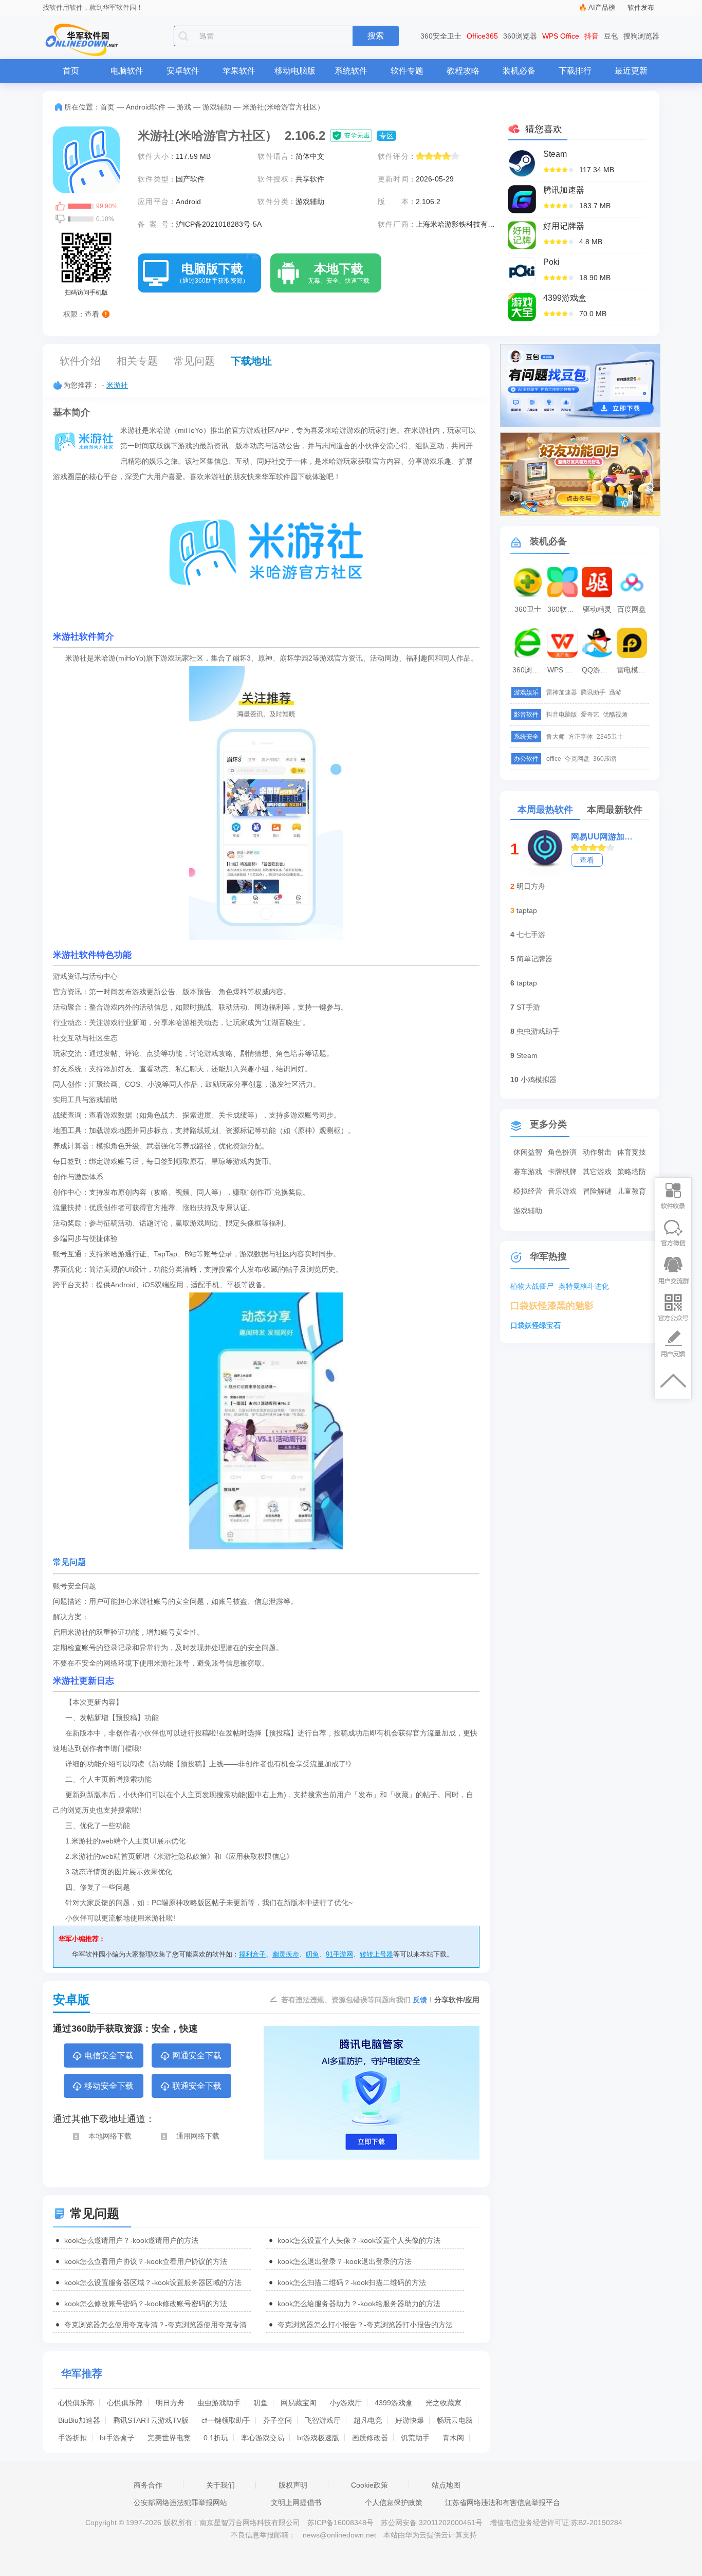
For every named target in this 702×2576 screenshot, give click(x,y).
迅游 (615, 692)
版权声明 (293, 2485)
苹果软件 (239, 71)
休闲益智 (528, 1152)
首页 (71, 71)
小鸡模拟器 (539, 1080)
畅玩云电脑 (455, 2420)
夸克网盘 (577, 759)
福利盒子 (252, 1954)
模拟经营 (528, 1191)
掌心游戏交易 (263, 2438)
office (554, 759)
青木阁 (453, 2438)
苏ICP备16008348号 (340, 2523)
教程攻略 (463, 71)
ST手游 (528, 1007)
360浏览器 (520, 36)
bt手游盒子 (117, 2438)
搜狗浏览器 (641, 36)
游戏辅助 (217, 107)
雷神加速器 (562, 692)
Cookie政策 (370, 2485)
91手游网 (339, 1954)
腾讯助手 (593, 692)
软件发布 (641, 7)
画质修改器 (370, 2438)
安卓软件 (183, 71)
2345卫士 (610, 737)
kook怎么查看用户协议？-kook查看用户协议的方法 (146, 2261)
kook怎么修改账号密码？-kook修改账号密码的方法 (146, 2304)
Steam (527, 1055)
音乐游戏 (562, 1191)
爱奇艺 (590, 715)
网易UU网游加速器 (603, 837)
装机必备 (519, 71)
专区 (386, 136)
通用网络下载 (198, 2136)
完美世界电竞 (169, 2438)
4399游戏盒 (394, 2403)
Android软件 (146, 107)
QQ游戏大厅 (598, 670)
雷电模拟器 (633, 670)
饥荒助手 (415, 2438)
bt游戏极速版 (318, 2438)
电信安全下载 (109, 2056)
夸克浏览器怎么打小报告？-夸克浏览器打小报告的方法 (365, 2325)
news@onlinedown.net (339, 2535)
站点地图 (446, 2485)
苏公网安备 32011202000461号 (433, 2523)
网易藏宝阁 (299, 2403)
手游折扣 (72, 2438)
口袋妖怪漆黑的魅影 (552, 1306)
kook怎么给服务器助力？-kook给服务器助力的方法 (359, 2304)
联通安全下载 (197, 2086)
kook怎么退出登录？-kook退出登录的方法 (345, 2261)
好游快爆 (410, 2420)
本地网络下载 (110, 2136)
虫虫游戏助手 (219, 2403)
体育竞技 (632, 1152)
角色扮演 (562, 1152)
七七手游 (531, 935)
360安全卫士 (441, 36)
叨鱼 (312, 1954)
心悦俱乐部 (76, 2403)
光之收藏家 (444, 2403)
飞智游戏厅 (323, 2420)
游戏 (184, 107)
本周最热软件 (545, 810)
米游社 (117, 385)
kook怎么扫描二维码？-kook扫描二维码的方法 (352, 2282)
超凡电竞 (368, 2420)
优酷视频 (615, 715)
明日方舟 (170, 2403)
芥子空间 (278, 2420)
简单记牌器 (534, 959)
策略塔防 (632, 1172)
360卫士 (528, 609)
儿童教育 (632, 1191)
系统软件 (351, 71)
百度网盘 (632, 609)
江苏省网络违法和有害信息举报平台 (503, 2502)
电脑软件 (127, 71)
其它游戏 (597, 1172)
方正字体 (581, 737)
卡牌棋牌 (562, 1172)
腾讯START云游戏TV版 (151, 2420)
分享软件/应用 (457, 2000)
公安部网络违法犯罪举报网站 (180, 2502)
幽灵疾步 (286, 1954)
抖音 (592, 36)
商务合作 (148, 2485)
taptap (527, 910)
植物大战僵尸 (532, 1286)
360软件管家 (564, 609)
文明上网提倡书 (296, 2502)
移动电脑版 (295, 71)
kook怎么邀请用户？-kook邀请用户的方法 (131, 2240)
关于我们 (220, 2485)
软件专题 (407, 71)
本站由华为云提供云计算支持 (430, 2535)
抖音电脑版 (562, 715)
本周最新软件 (615, 810)
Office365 (482, 36)
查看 (587, 860)
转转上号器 (376, 1954)
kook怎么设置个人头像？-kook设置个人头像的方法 (359, 2240)
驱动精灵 (597, 609)
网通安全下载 (197, 2056)
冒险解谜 (597, 1191)
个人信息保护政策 (394, 2502)
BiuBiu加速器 (79, 2420)
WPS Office (561, 36)
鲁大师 (556, 737)
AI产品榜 (602, 7)
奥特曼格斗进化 (584, 1286)
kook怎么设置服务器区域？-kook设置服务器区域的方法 (153, 2282)
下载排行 (575, 71)
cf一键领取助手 (226, 2420)
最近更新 (631, 71)
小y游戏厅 (346, 2403)
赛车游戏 (528, 1172)
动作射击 (597, 1152)
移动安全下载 (109, 2086)
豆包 (611, 36)
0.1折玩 (216, 2438)
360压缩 (605, 759)
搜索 (376, 36)
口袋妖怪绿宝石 (535, 1325)
